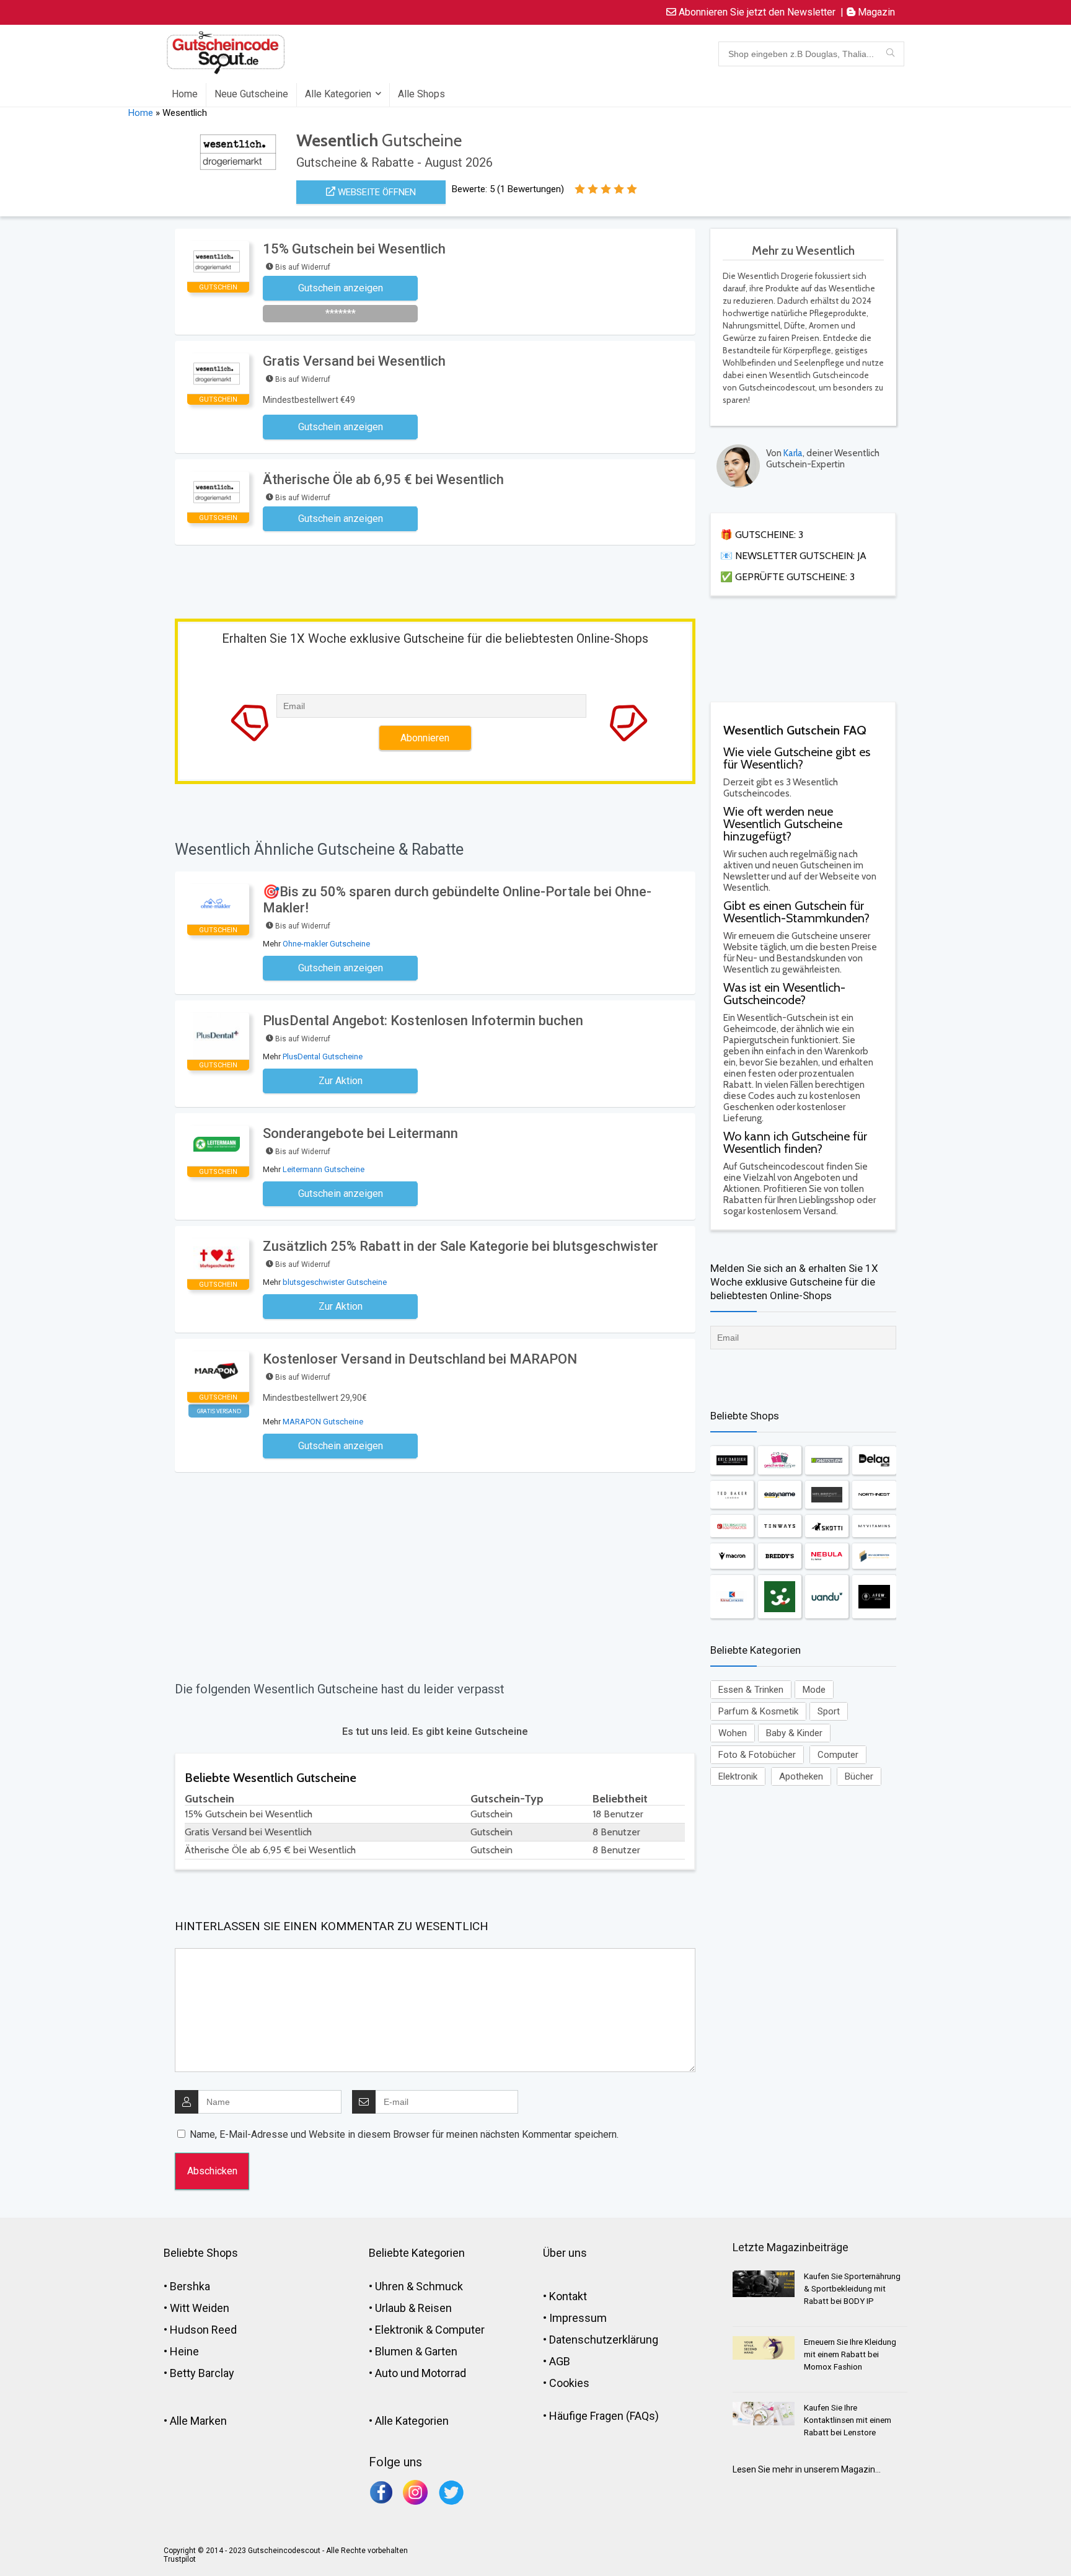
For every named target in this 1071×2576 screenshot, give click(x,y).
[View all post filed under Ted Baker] (732, 1495)
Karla (793, 453)
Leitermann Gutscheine (324, 1169)
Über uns (565, 2253)
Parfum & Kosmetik (758, 1711)
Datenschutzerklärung (604, 2340)
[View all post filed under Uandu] (827, 1597)
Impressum (578, 2318)
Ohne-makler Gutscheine (326, 944)
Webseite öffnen (376, 192)
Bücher (859, 1776)
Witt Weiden (200, 2308)
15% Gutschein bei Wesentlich (354, 249)
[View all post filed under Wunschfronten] (874, 1556)
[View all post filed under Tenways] (780, 1526)
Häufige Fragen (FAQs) (604, 2416)
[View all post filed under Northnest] (874, 1495)
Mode (814, 1690)
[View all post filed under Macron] (732, 1556)
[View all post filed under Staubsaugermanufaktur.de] (732, 1526)
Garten (441, 2351)
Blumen (394, 2351)
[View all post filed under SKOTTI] (827, 1526)
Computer (838, 1755)
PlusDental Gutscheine (323, 1056)
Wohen (733, 1733)
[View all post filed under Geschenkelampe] (780, 1460)
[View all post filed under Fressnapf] (780, 1597)
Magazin (875, 12)
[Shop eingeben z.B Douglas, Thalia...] (890, 54)
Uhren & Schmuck (419, 2286)
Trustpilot (180, 2559)
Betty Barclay (202, 2373)
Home (185, 94)
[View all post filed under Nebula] (827, 1556)
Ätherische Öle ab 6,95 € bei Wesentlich (383, 479)
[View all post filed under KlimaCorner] (732, 1597)
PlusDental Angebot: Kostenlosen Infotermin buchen (423, 1021)
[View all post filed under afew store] (874, 1597)
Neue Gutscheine (251, 94)
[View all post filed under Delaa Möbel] (874, 1460)
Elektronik (738, 1776)
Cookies (569, 2383)
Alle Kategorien (338, 94)
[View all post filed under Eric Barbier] (732, 1460)
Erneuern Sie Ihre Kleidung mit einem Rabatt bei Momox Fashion (850, 2354)
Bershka (190, 2286)
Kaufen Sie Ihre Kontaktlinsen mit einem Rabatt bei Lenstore (848, 2420)
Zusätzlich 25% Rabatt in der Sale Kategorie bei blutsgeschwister (461, 1246)
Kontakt (568, 2296)
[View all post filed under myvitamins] (874, 1526)
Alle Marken (198, 2421)
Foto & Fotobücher (757, 1755)
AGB (560, 2361)
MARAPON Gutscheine (323, 1422)
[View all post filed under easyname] (780, 1495)
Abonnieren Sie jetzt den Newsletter (756, 12)
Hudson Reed (203, 2330)
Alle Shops (421, 94)
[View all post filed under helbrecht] (827, 1495)
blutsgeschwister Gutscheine (335, 1282)
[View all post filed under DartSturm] (827, 1460)
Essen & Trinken (751, 1690)
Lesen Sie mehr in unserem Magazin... (807, 2469)
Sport (829, 1711)
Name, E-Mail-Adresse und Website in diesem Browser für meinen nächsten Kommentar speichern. (404, 2134)
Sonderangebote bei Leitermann (360, 1133)
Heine (184, 2351)
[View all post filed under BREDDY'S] (780, 1556)
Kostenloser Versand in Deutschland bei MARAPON (420, 1359)
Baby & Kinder (794, 1733)
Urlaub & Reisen (413, 2308)
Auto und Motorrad (421, 2373)
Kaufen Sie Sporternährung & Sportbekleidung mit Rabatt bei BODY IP (852, 2289)
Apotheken (801, 1776)
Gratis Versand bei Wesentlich (354, 361)
